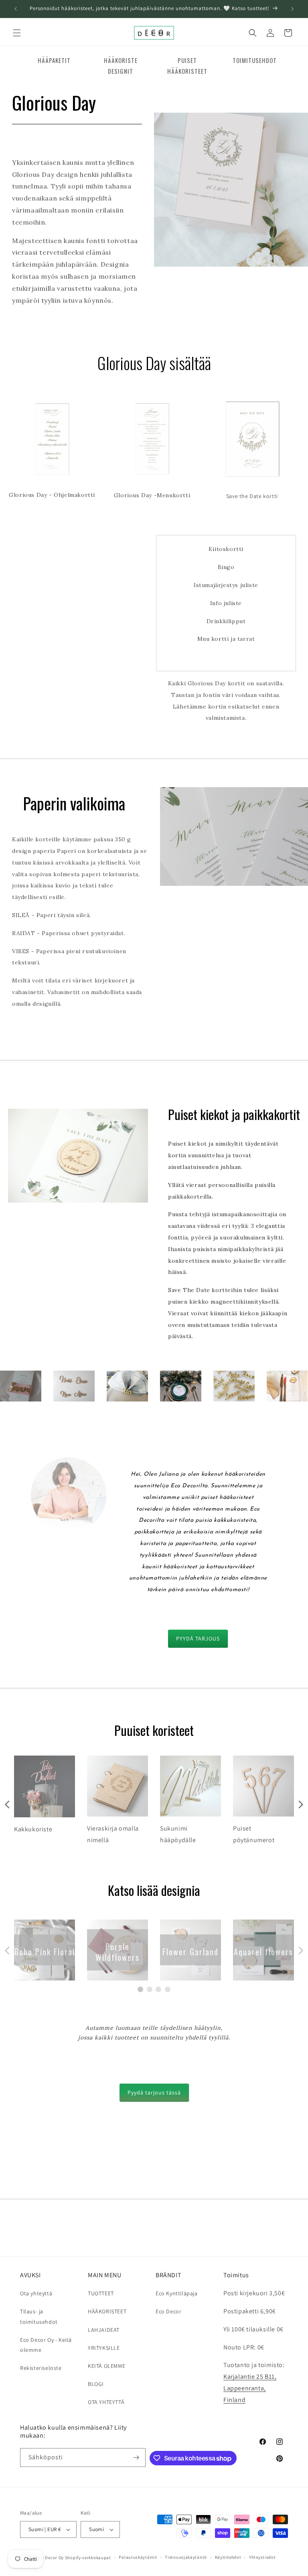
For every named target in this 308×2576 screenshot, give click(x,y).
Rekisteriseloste (41, 2368)
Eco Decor (168, 2311)
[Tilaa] (136, 2458)
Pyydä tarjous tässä (154, 2092)
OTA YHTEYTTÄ (106, 2402)
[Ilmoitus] (292, 9)
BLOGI (96, 2384)
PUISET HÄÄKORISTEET (187, 66)
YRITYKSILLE (104, 2348)
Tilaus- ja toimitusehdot (39, 2316)
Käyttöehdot (228, 2557)
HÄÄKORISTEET (107, 2311)
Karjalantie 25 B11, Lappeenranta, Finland (250, 2388)
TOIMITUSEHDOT (255, 60)
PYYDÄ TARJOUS (198, 1638)
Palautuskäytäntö (138, 2557)
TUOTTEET (101, 2293)
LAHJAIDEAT (104, 2330)
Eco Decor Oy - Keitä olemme (46, 2345)
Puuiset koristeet (154, 1730)
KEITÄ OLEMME (106, 2366)
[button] (17, 33)
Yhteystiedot (262, 2557)
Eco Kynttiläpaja (177, 2293)
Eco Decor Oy (50, 2558)
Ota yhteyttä (36, 2293)
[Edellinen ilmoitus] (16, 9)
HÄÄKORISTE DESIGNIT (121, 66)
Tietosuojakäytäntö (186, 2557)
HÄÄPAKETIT (54, 60)
